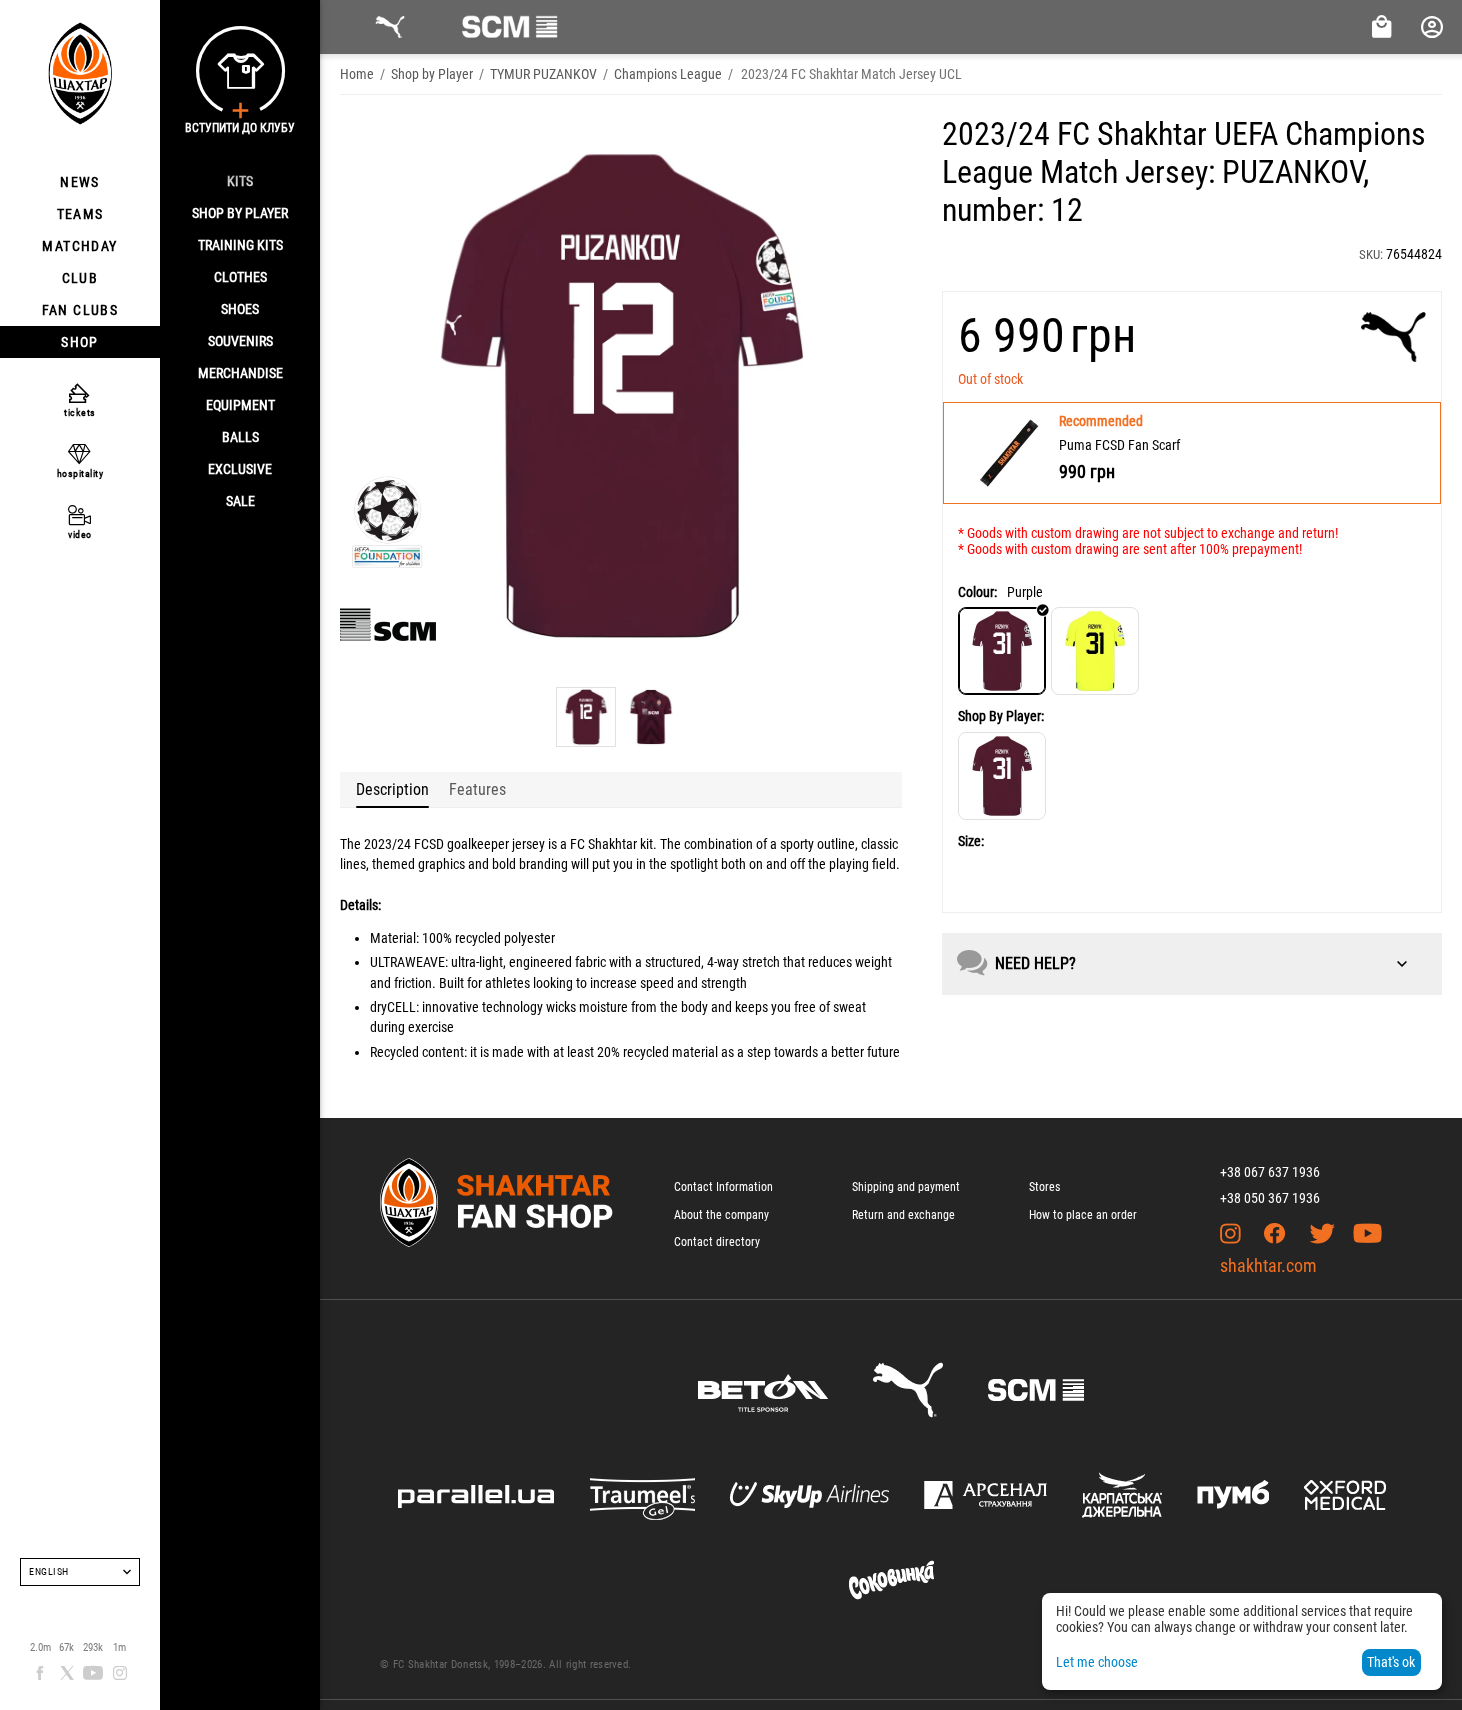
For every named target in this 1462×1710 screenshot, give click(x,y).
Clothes (240, 277)
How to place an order (1083, 1215)
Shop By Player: (1001, 716)
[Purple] (1002, 651)
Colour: (977, 592)
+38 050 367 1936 (1270, 1198)
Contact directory (717, 1242)
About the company (721, 1215)
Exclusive (240, 469)
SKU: (1371, 254)
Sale (240, 501)
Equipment (240, 405)
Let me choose (1097, 1662)
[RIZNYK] (1002, 776)
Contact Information (723, 1187)
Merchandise (240, 373)
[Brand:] (1393, 337)
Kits (240, 181)
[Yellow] (1095, 651)
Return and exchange (903, 1215)
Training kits (240, 245)
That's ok (1391, 1662)
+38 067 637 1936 (1270, 1172)
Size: (971, 841)
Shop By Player (240, 213)
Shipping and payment (906, 1187)
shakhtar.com (1268, 1265)
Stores (1044, 1187)
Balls (240, 437)
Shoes (240, 309)
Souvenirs (240, 341)
